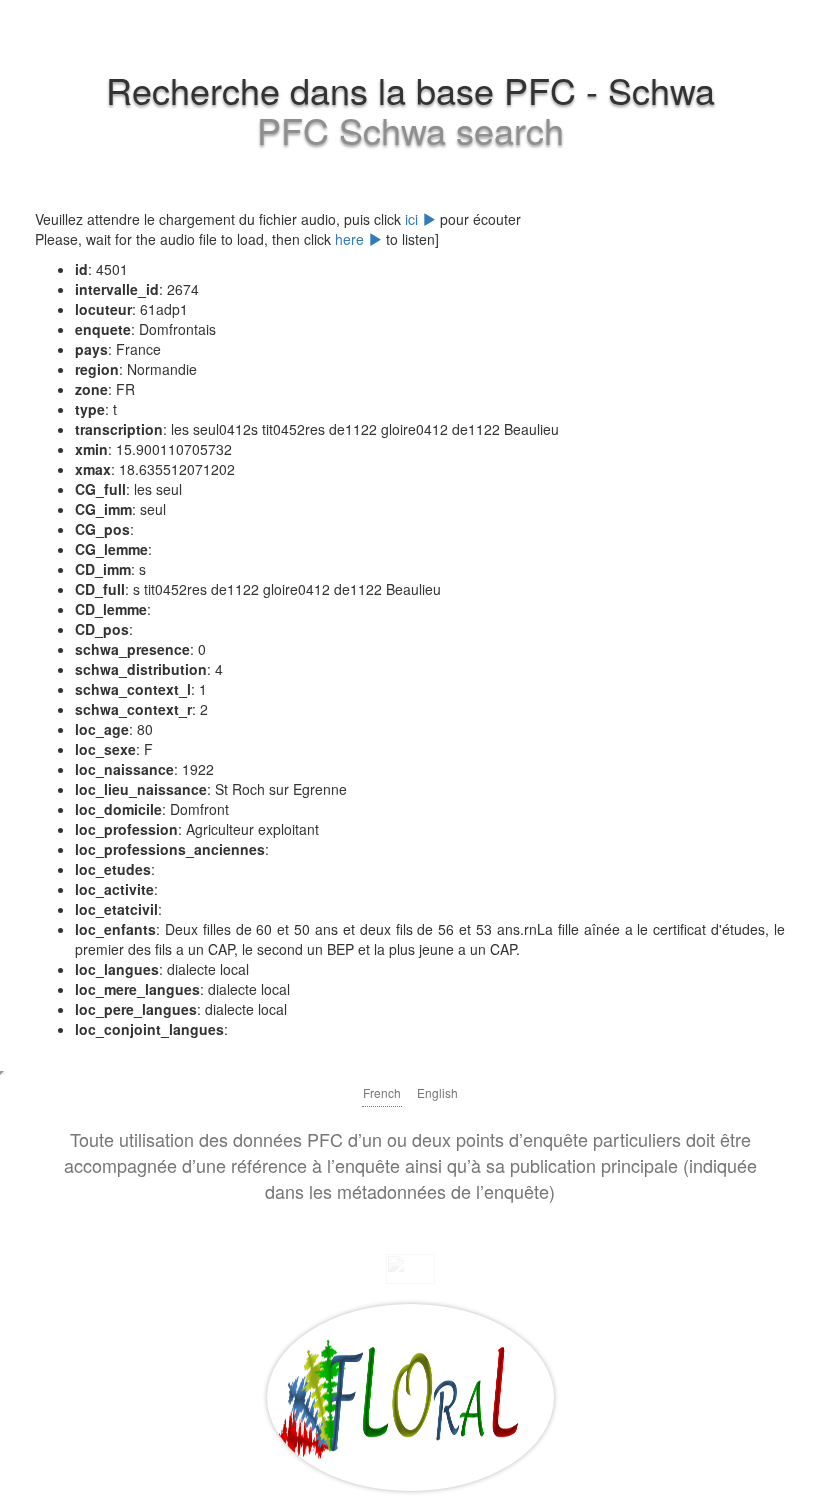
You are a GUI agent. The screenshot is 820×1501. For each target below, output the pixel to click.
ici (413, 219)
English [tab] (437, 1092)
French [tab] (382, 1092)
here (351, 239)
